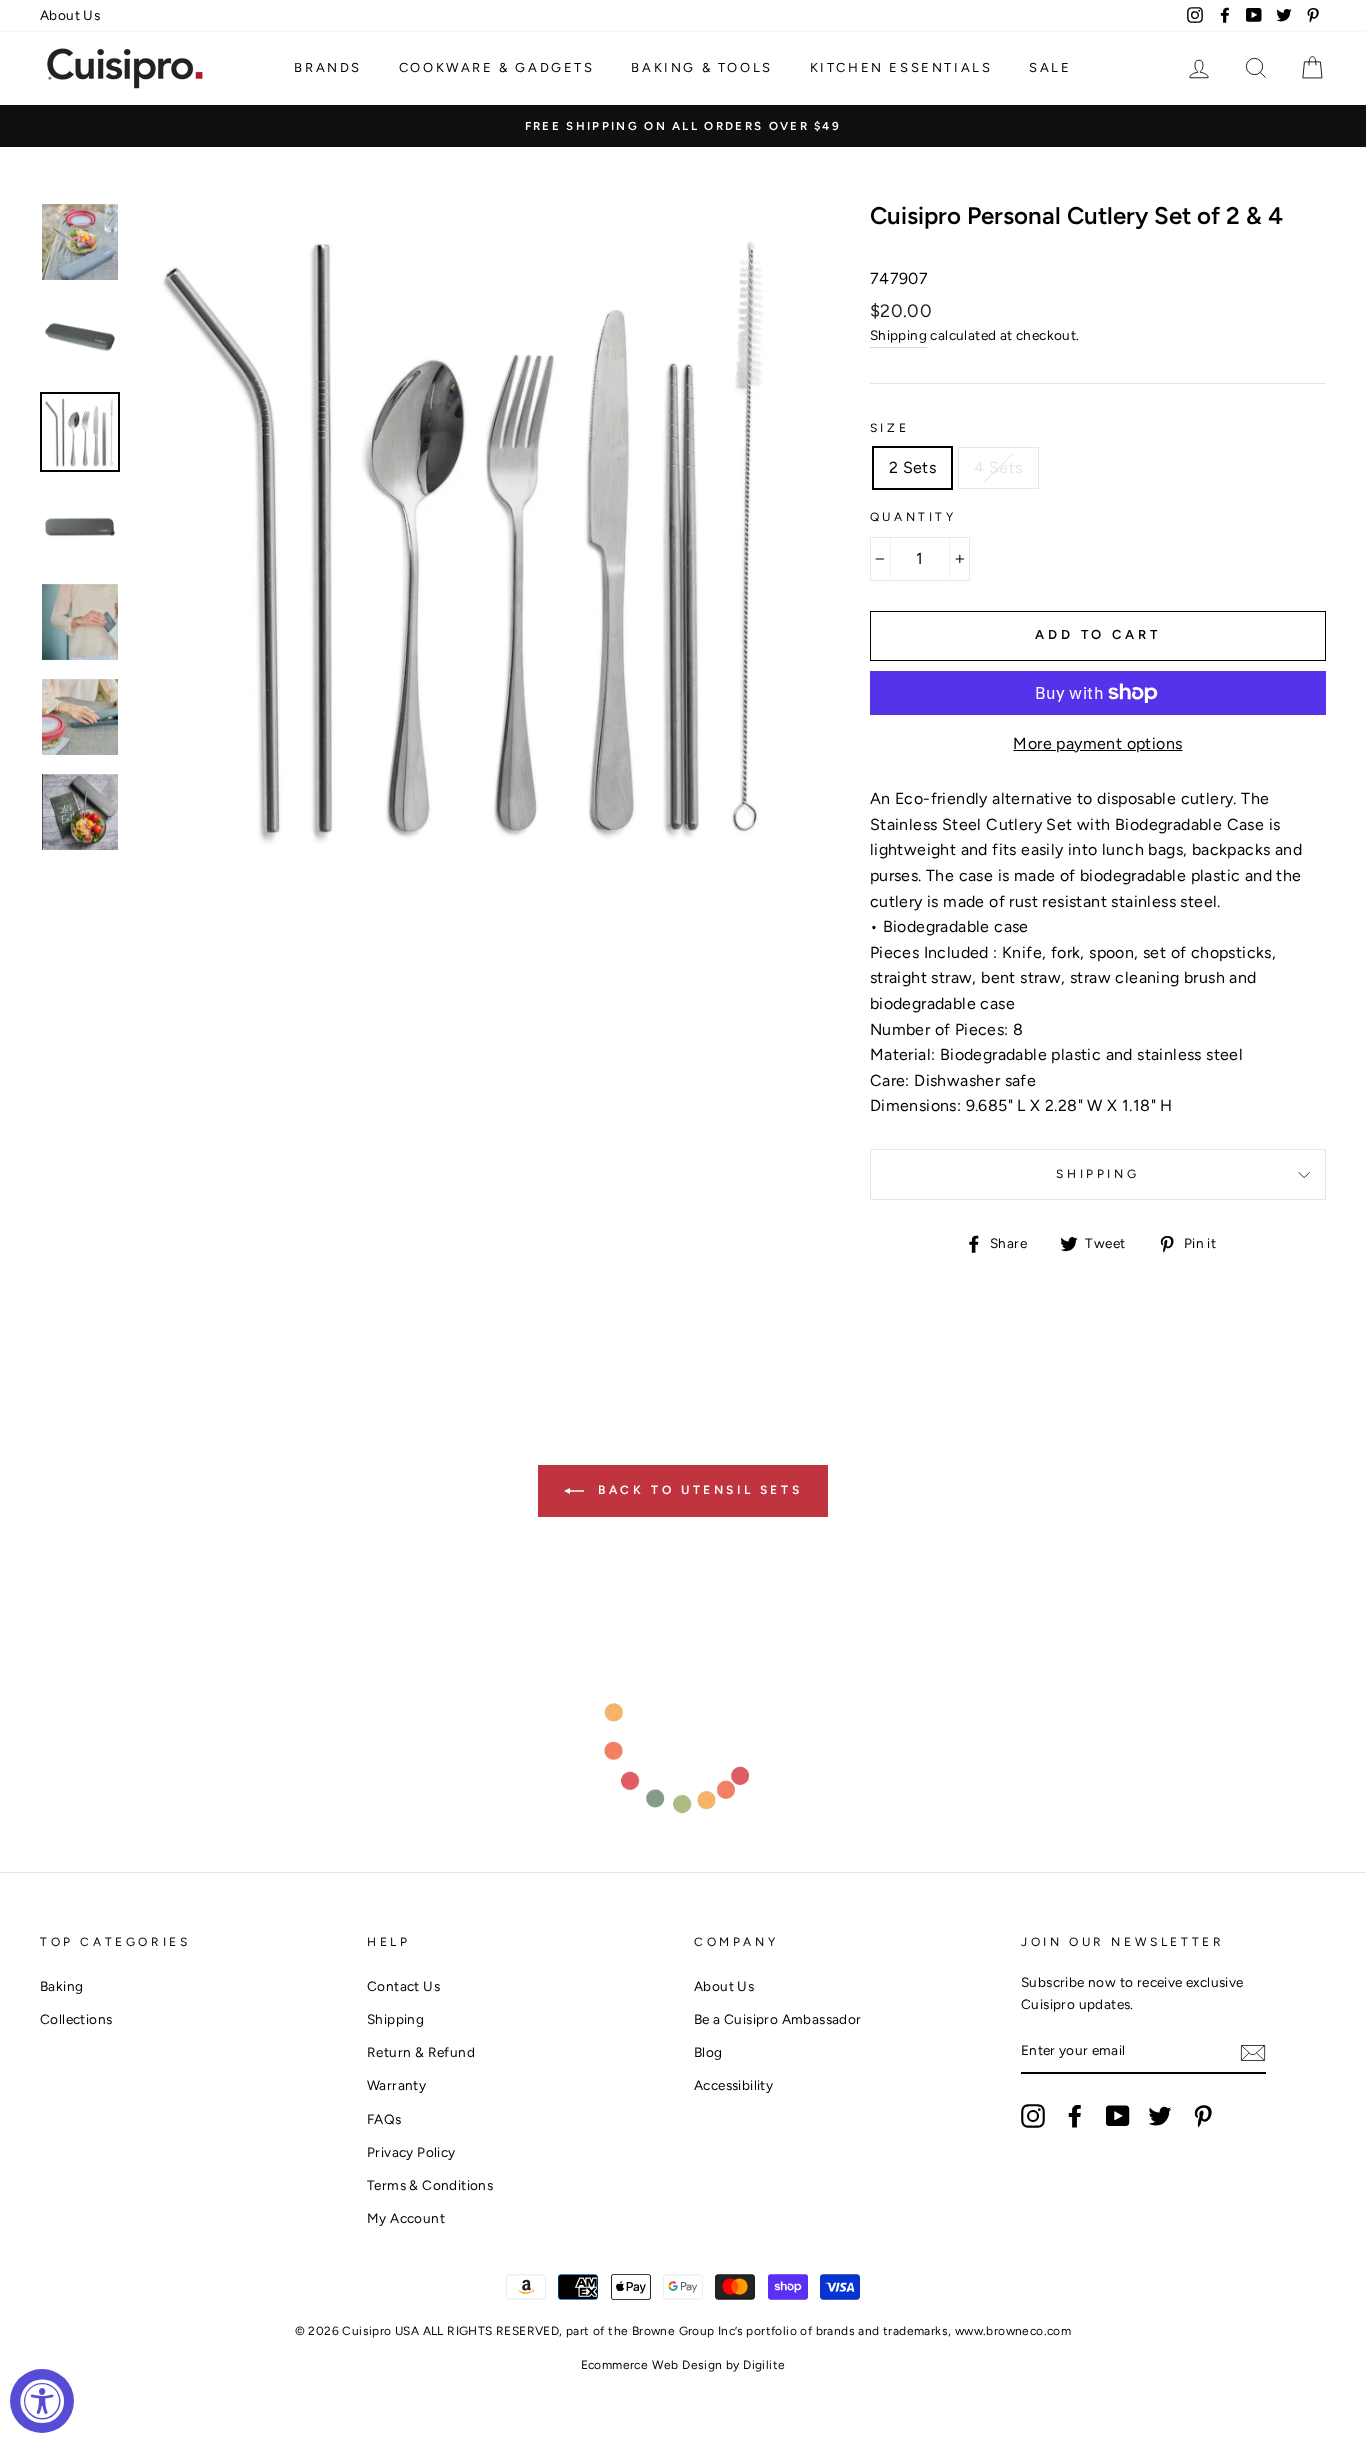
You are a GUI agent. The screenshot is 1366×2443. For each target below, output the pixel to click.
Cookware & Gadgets (497, 67)
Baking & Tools (701, 67)
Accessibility (733, 2085)
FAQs (384, 2119)
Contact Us (403, 1986)
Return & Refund (421, 2052)
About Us (70, 15)
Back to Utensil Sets (697, 1490)
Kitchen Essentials (901, 67)
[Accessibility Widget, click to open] (42, 2401)
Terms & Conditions (430, 2185)
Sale (1050, 67)
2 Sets (912, 467)
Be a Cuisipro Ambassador (778, 2019)
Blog (708, 2052)
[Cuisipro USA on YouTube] (1118, 2116)
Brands (328, 67)
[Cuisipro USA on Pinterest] (1203, 2116)
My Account (406, 2218)
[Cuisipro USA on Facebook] (1075, 2116)
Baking (61, 1986)
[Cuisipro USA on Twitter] (1160, 2116)
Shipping (898, 335)
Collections (76, 2019)
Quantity (913, 517)
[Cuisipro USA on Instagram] (1033, 2116)
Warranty (396, 2085)
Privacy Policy (411, 2152)
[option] (683, 126)
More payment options (1097, 743)
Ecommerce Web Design (652, 2365)
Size (889, 428)
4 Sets (998, 467)
